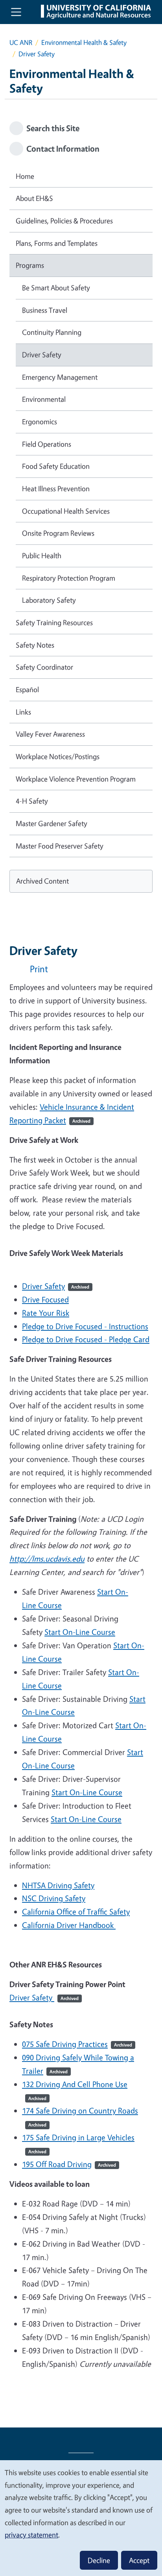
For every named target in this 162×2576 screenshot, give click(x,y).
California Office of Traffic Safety (76, 1912)
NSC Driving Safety (54, 1898)
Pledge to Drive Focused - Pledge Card (86, 1339)
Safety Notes (35, 645)
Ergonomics (40, 422)
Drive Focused (45, 1299)
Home (25, 176)
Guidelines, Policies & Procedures (64, 221)
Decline (99, 2560)
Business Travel (45, 310)
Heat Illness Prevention (56, 488)
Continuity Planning (52, 332)
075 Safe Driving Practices (77, 2044)
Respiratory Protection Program (69, 578)
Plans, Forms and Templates (57, 243)
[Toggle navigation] (16, 12)
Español (27, 689)
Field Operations (47, 444)
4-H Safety (32, 801)
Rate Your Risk (46, 1313)
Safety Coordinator (44, 667)
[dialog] (81, 2518)
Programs (30, 265)
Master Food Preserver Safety (60, 846)
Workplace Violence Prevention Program (76, 779)
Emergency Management (60, 377)
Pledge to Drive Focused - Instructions (85, 1326)
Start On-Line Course (80, 1632)
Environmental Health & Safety (84, 42)
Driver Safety (56, 1286)
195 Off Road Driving (69, 2164)
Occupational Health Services (66, 511)
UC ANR (21, 42)
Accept (139, 2560)
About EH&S (34, 198)
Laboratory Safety (49, 600)
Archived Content (42, 881)
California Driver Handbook (69, 1925)
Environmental (44, 399)
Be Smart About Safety (56, 288)
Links (23, 712)
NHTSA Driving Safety (58, 1885)
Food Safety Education (56, 466)
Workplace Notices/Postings (58, 756)
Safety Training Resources (54, 622)
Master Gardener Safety (52, 823)
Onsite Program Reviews (58, 533)
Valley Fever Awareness (50, 734)
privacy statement (31, 2535)
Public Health (42, 555)
